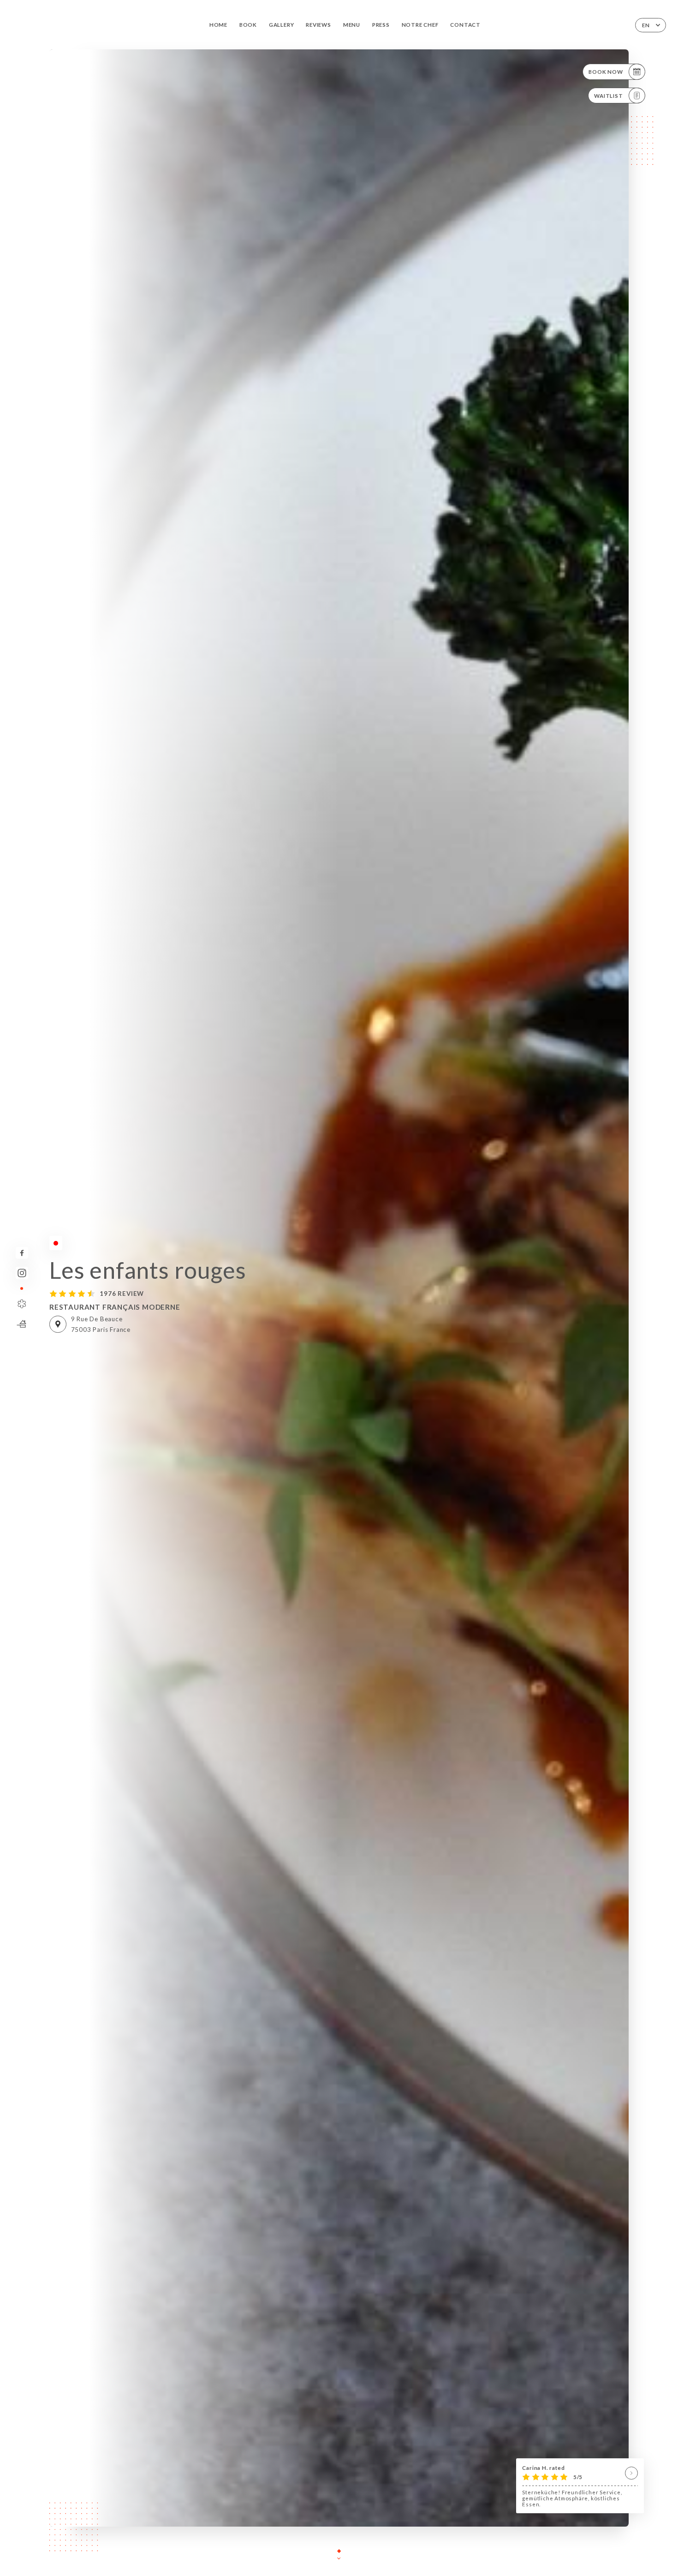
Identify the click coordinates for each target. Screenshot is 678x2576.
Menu (352, 25)
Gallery (282, 25)
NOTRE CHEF (420, 25)
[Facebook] (22, 1253)
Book (248, 25)
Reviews (318, 25)
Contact (465, 25)
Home (218, 25)
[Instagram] (22, 1273)
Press (381, 25)
